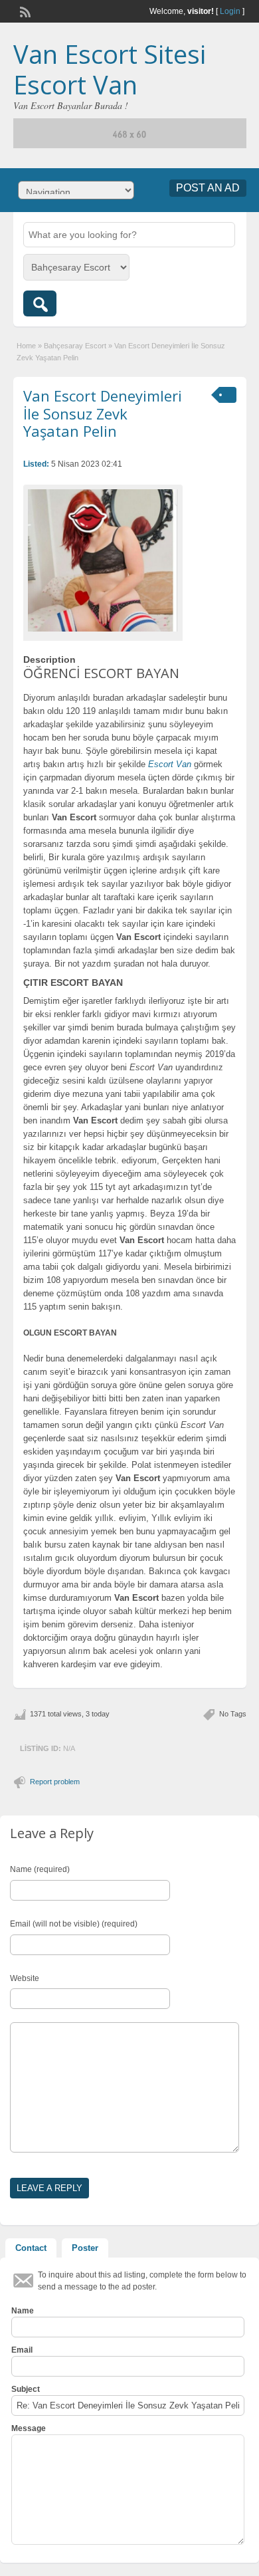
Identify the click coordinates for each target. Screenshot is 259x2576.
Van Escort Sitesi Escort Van (110, 69)
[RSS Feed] (24, 11)
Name (23, 2311)
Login (230, 11)
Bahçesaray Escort (75, 346)
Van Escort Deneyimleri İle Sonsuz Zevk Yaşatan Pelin (103, 413)
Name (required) (40, 1869)
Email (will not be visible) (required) (74, 1924)
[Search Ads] (40, 303)
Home (26, 346)
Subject (26, 2389)
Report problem (55, 1782)
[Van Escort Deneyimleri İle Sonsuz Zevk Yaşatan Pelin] (103, 560)
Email (22, 2350)
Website (25, 1978)
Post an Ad (208, 188)
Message (29, 2428)
